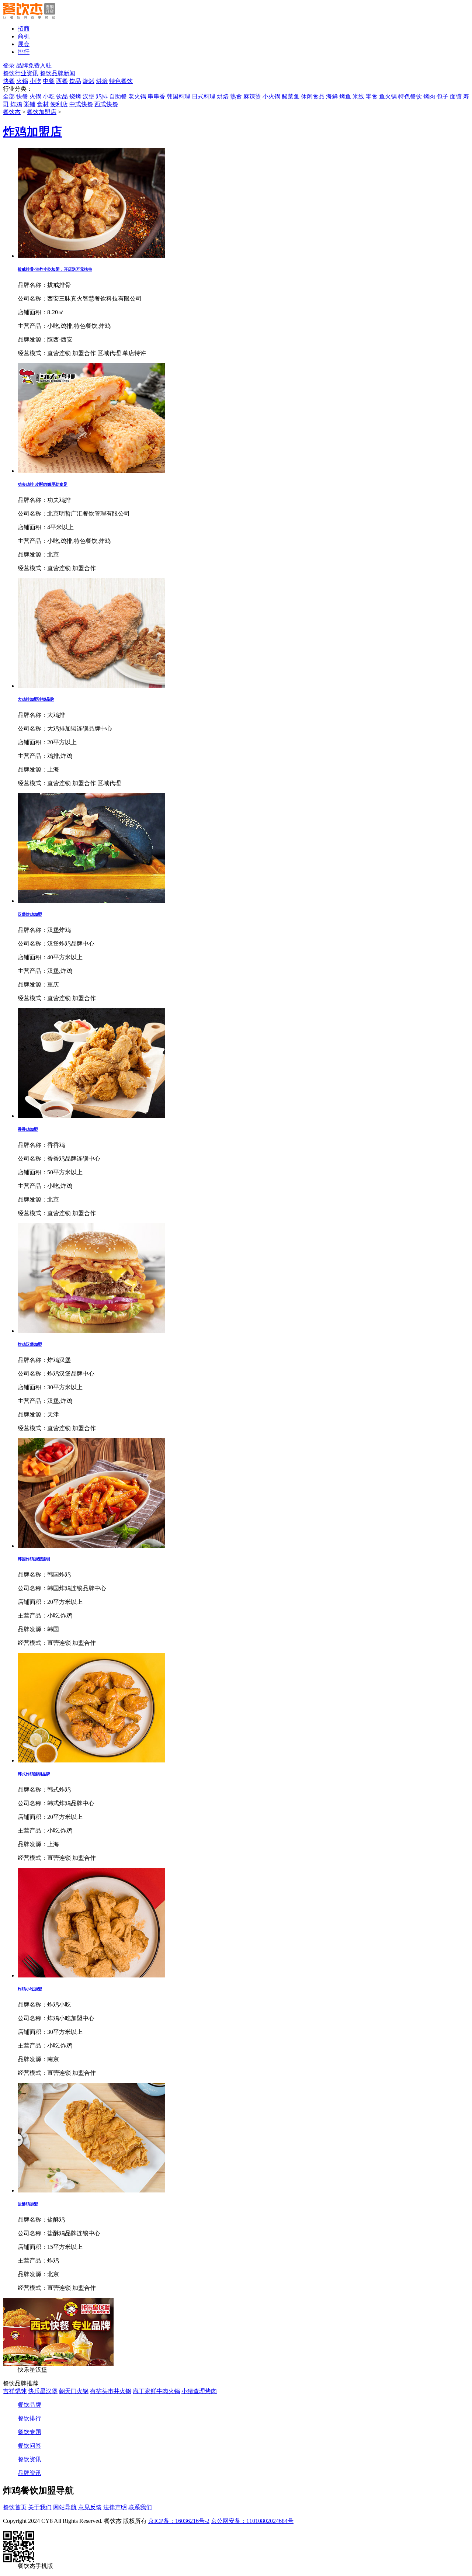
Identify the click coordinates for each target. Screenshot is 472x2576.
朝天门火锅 (74, 2391)
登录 (9, 65)
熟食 (236, 96)
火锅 (22, 81)
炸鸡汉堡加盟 (30, 1344)
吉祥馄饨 (15, 2391)
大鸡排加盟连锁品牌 (36, 699)
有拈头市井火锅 (111, 2391)
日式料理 (204, 96)
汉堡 (88, 96)
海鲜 (332, 96)
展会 (24, 44)
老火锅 (137, 96)
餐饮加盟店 (42, 112)
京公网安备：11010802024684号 (252, 2521)
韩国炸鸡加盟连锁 (34, 1559)
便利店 (59, 104)
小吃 (35, 81)
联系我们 (140, 2507)
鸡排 (102, 96)
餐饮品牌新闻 (58, 73)
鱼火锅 (388, 96)
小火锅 (271, 96)
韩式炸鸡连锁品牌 (34, 1774)
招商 (24, 29)
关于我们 (40, 2507)
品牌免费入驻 (34, 65)
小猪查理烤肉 (199, 2391)
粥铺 (29, 104)
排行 (24, 52)
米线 (358, 96)
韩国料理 (178, 96)
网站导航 (65, 2507)
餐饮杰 (12, 112)
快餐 (9, 81)
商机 (24, 36)
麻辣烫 (252, 96)
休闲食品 (313, 96)
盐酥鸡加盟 (28, 2204)
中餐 (49, 81)
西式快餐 (106, 104)
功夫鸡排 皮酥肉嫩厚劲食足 (43, 484)
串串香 (156, 96)
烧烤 (88, 81)
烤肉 (429, 96)
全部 (9, 96)
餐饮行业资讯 (21, 73)
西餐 (62, 81)
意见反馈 (90, 2507)
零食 (372, 96)
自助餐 (118, 96)
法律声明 (115, 2507)
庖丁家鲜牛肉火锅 (156, 2391)
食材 (43, 104)
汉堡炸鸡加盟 (30, 914)
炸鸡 (16, 104)
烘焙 (102, 81)
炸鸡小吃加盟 (30, 1989)
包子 (442, 96)
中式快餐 (81, 104)
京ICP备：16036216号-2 (179, 2521)
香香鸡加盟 (28, 1129)
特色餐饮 (121, 81)
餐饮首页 (15, 2507)
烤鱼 (345, 96)
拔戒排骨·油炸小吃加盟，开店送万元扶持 (55, 269)
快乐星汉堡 (43, 2391)
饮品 (75, 81)
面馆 (456, 96)
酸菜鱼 (291, 96)
